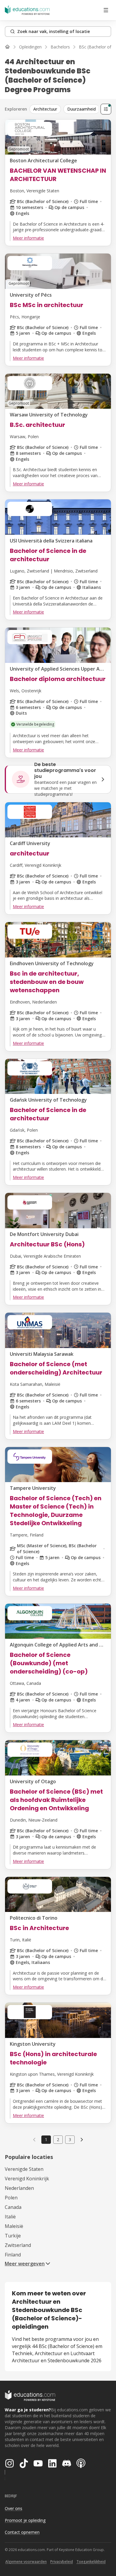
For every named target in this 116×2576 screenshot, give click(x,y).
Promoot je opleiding (25, 2520)
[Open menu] (106, 10)
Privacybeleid (62, 2562)
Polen (11, 2198)
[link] (82, 2140)
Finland (13, 2255)
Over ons (14, 2508)
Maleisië (14, 2226)
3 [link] (70, 2139)
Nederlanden (19, 2188)
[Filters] (106, 109)
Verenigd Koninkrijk (27, 2179)
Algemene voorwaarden (26, 2562)
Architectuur (45, 109)
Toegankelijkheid (91, 2562)
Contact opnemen (22, 2532)
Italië (10, 2217)
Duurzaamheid (81, 109)
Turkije (13, 2236)
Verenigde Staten (24, 2169)
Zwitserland (18, 2245)
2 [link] (58, 2139)
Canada (13, 2207)
